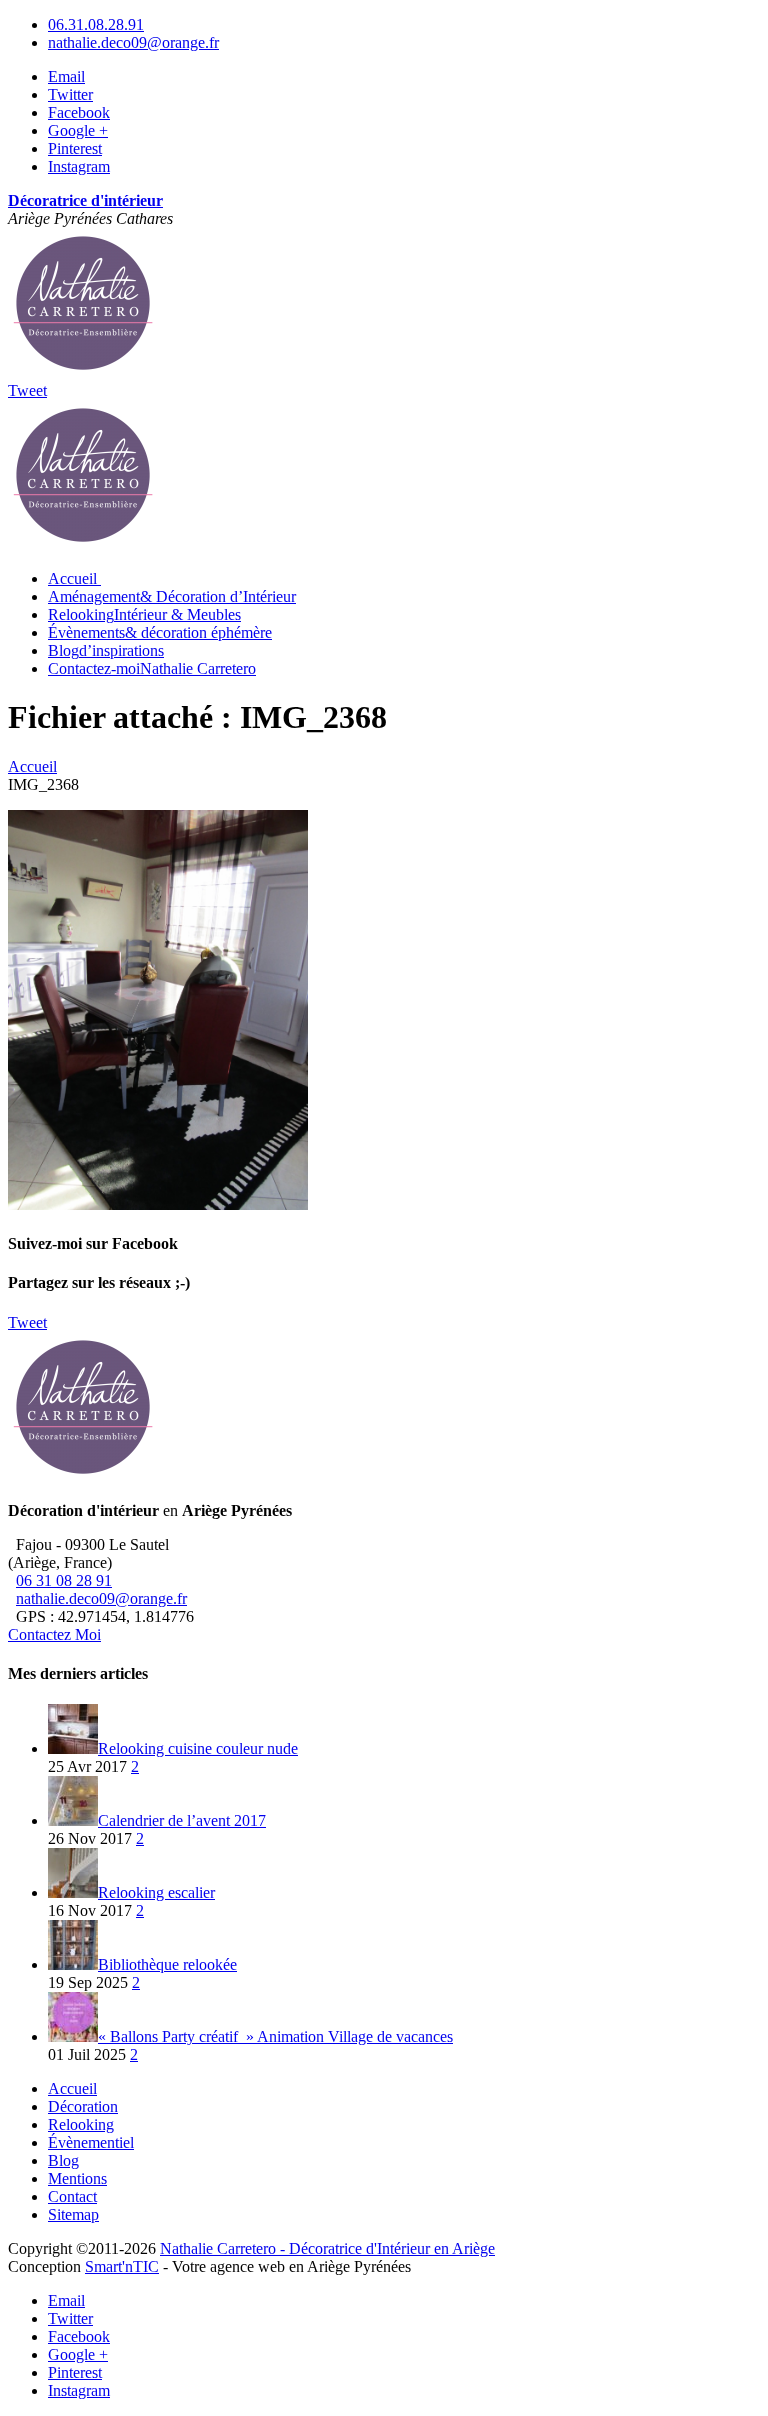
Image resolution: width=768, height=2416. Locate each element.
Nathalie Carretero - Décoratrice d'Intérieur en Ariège (327, 2248)
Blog (106, 650)
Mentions (77, 2178)
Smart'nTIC (122, 2266)
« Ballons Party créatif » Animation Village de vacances (275, 2036)
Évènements (160, 632)
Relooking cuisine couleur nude (198, 1748)
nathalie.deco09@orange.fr (133, 42)
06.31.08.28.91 (96, 24)
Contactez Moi (54, 1634)
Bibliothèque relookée (167, 1964)
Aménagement (172, 596)
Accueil (72, 2088)
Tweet (27, 390)
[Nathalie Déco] (83, 372)
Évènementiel (91, 2142)
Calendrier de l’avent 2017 (182, 1820)
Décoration (83, 2106)
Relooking (144, 614)
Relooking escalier (156, 1892)
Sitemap (73, 2214)
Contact (72, 2196)
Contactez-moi (152, 668)
